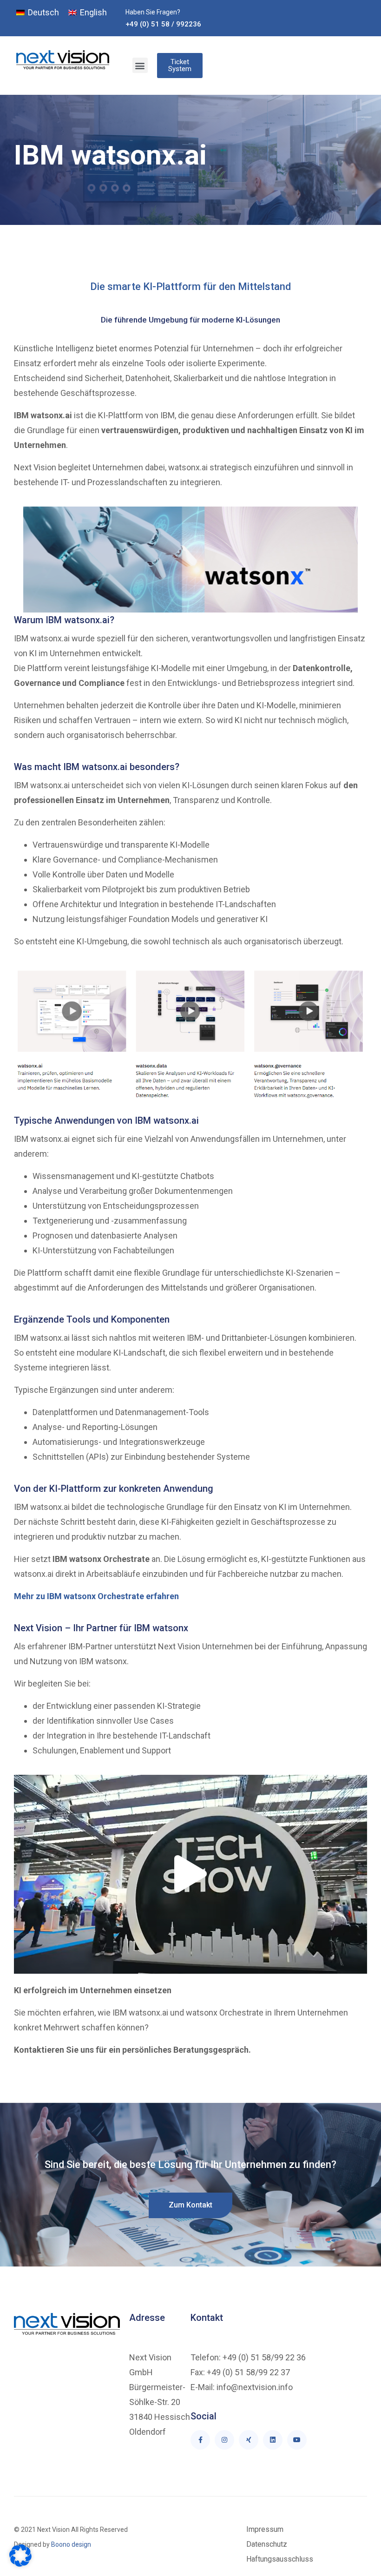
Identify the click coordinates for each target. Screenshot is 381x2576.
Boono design (70, 2544)
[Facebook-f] (200, 2440)
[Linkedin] (273, 2440)
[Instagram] (224, 2440)
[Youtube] (297, 2440)
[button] (140, 65)
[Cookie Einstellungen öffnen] (20, 2564)
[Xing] (249, 2440)
